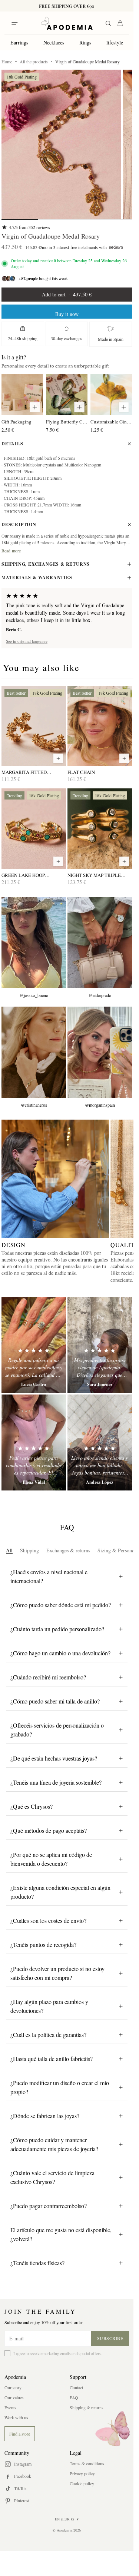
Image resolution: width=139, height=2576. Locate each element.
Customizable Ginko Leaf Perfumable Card (111, 422)
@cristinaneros (34, 1105)
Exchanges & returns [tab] (68, 1550)
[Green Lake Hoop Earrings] (34, 829)
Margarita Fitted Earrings (24, 772)
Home (7, 62)
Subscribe (110, 2338)
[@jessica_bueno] (34, 943)
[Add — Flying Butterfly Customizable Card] (79, 407)
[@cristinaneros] (34, 1052)
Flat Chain (81, 772)
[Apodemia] (67, 23)
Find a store (20, 2434)
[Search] (108, 23)
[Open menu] (14, 23)
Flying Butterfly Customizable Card (67, 422)
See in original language (27, 641)
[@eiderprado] (100, 943)
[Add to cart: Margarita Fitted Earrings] (58, 758)
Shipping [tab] (29, 1550)
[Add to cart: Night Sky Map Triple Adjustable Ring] (124, 861)
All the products (34, 62)
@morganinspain (100, 1105)
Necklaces (54, 42)
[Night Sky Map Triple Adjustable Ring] (100, 829)
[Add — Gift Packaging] (35, 407)
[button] (61, 144)
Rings (85, 42)
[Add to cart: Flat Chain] (124, 758)
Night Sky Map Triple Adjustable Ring (94, 875)
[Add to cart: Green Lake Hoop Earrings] (58, 861)
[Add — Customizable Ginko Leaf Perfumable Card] (124, 407)
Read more (11, 551)
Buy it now (67, 314)
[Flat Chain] (100, 726)
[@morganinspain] (100, 1052)
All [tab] (9, 1550)
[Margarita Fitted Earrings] (34, 726)
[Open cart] (120, 23)
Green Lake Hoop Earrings (23, 875)
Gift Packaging (16, 422)
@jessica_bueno (34, 995)
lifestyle (115, 42)
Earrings (19, 42)
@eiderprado (100, 995)
